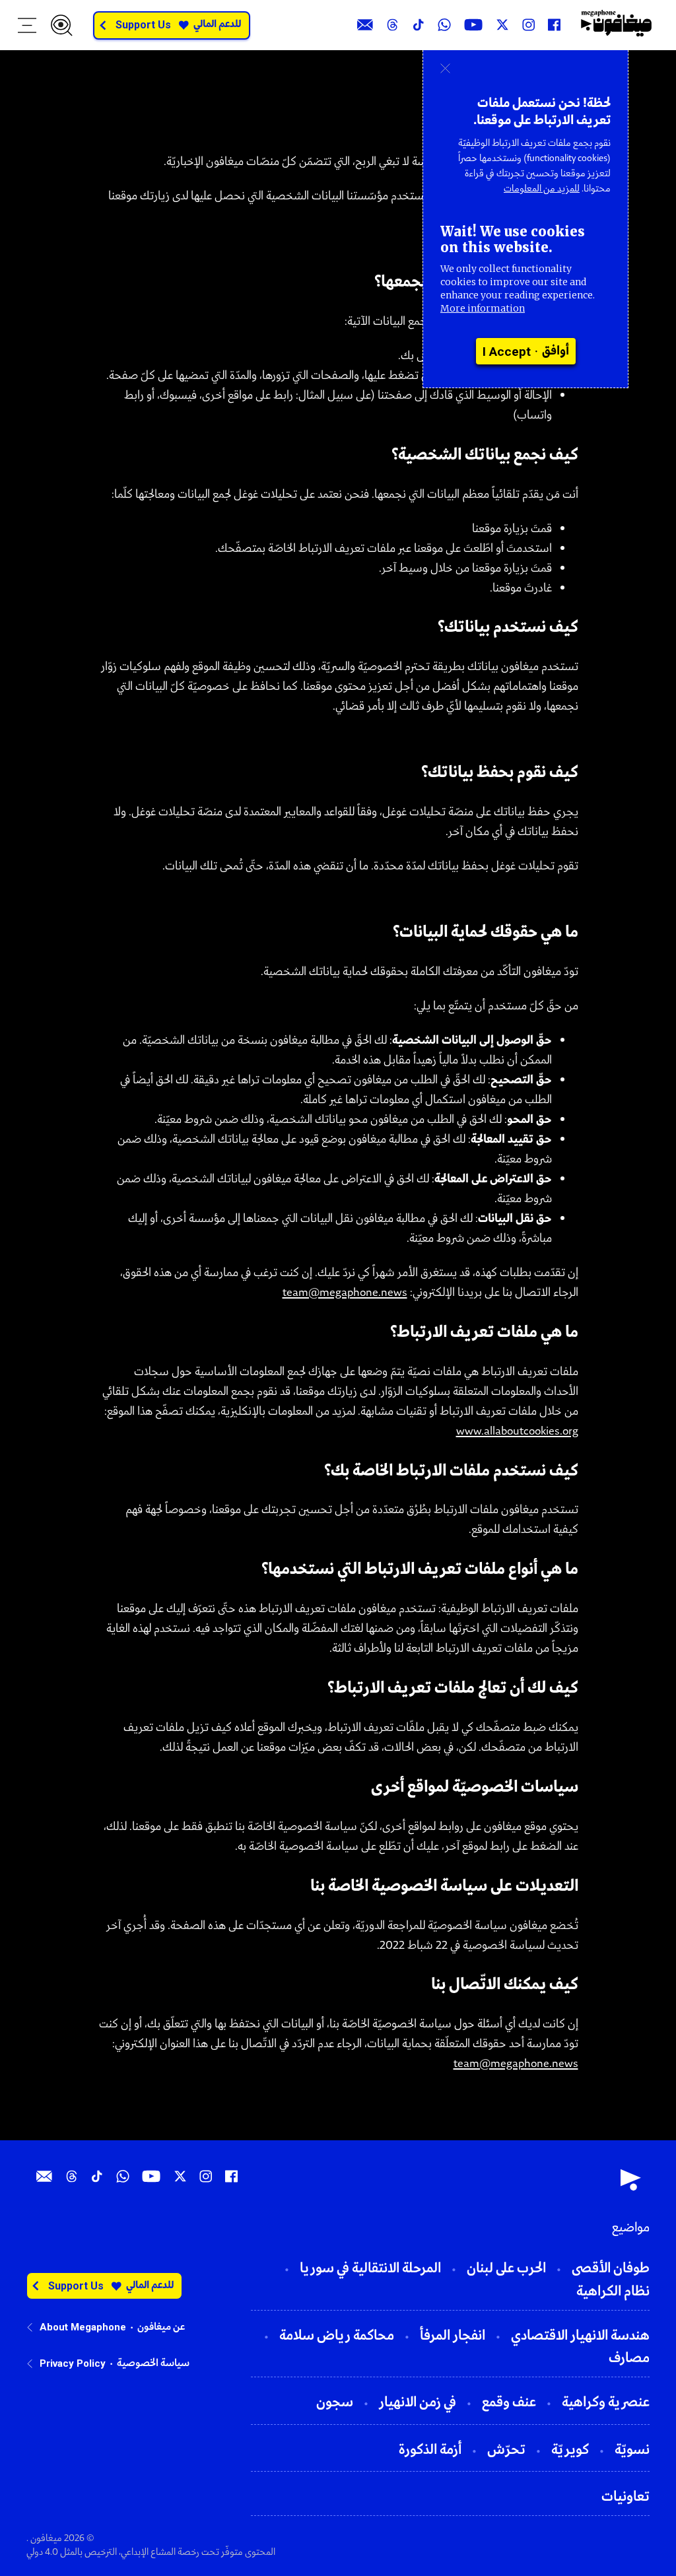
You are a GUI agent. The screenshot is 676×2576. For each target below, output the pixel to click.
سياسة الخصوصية (153, 2363)
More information (483, 308)
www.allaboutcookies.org (517, 1432)
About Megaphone (83, 2327)
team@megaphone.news (345, 1293)
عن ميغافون (161, 2327)
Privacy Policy (73, 2363)
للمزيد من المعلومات (542, 189)
